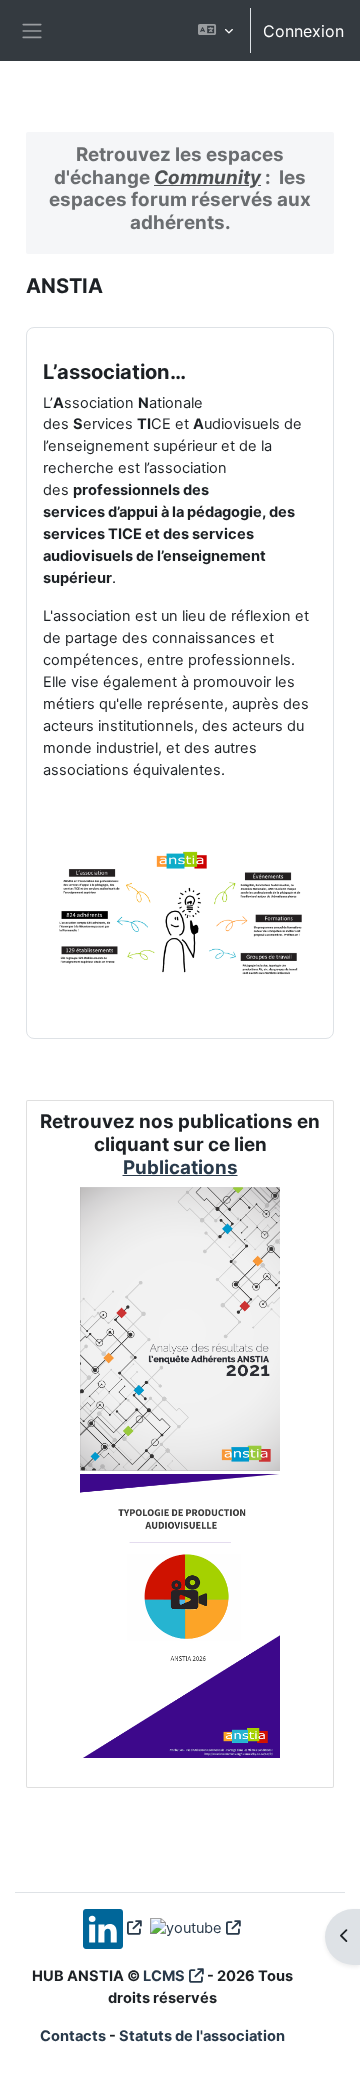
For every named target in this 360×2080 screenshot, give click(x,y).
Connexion (303, 31)
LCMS (164, 1976)
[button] (215, 30)
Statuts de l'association (202, 2036)
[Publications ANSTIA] (180, 1462)
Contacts (73, 2036)
